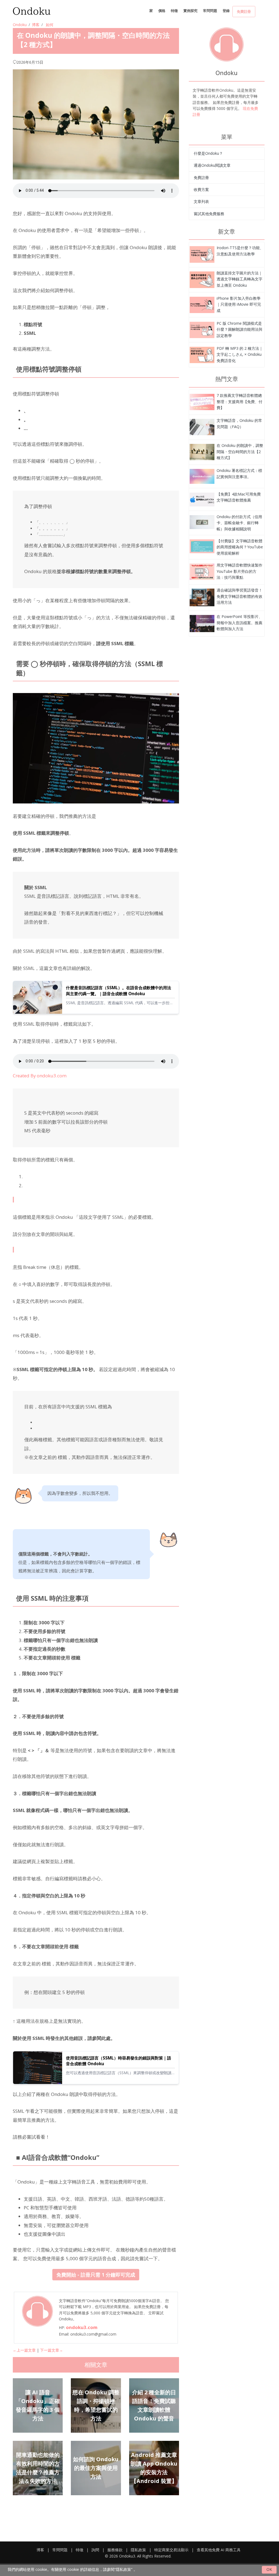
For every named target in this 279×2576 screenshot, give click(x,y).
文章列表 (201, 201)
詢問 (95, 2550)
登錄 (226, 11)
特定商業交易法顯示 (171, 2550)
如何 (50, 25)
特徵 (174, 11)
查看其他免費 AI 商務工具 (219, 2550)
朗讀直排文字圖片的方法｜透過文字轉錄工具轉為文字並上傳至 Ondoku (239, 279)
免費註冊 (244, 11)
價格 (162, 11)
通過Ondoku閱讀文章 (212, 165)
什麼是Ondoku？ (208, 153)
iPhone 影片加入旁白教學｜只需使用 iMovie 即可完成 (239, 304)
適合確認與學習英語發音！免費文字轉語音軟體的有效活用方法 (239, 596)
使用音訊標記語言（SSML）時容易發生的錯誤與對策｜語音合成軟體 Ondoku (119, 2061)
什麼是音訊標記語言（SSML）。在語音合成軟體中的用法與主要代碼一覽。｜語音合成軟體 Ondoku (119, 991)
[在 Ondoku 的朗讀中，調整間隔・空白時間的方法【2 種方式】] (202, 254)
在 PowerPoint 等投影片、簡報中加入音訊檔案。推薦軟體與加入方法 (239, 623)
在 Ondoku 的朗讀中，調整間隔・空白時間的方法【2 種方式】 (240, 452)
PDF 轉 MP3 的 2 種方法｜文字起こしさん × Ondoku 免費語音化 (240, 354)
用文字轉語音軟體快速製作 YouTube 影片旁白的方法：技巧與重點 (239, 571)
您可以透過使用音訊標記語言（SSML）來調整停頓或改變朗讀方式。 (119, 2073)
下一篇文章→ (51, 2350)
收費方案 (201, 189)
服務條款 (115, 2550)
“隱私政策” (123, 2569)
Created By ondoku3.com (40, 1076)
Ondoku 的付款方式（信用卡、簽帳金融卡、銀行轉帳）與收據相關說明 (239, 523)
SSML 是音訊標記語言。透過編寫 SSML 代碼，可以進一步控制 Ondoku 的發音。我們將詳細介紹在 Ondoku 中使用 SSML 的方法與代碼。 (120, 1003)
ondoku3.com (82, 2327)
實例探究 (190, 11)
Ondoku (20, 25)
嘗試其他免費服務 (209, 214)
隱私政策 (138, 2550)
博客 (36, 25)
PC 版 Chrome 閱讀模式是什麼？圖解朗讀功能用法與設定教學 (239, 329)
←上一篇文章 (24, 2350)
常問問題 (210, 11)
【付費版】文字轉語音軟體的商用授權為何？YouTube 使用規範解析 (240, 547)
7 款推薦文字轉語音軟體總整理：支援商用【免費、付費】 (239, 401)
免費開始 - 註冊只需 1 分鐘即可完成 (96, 2275)
